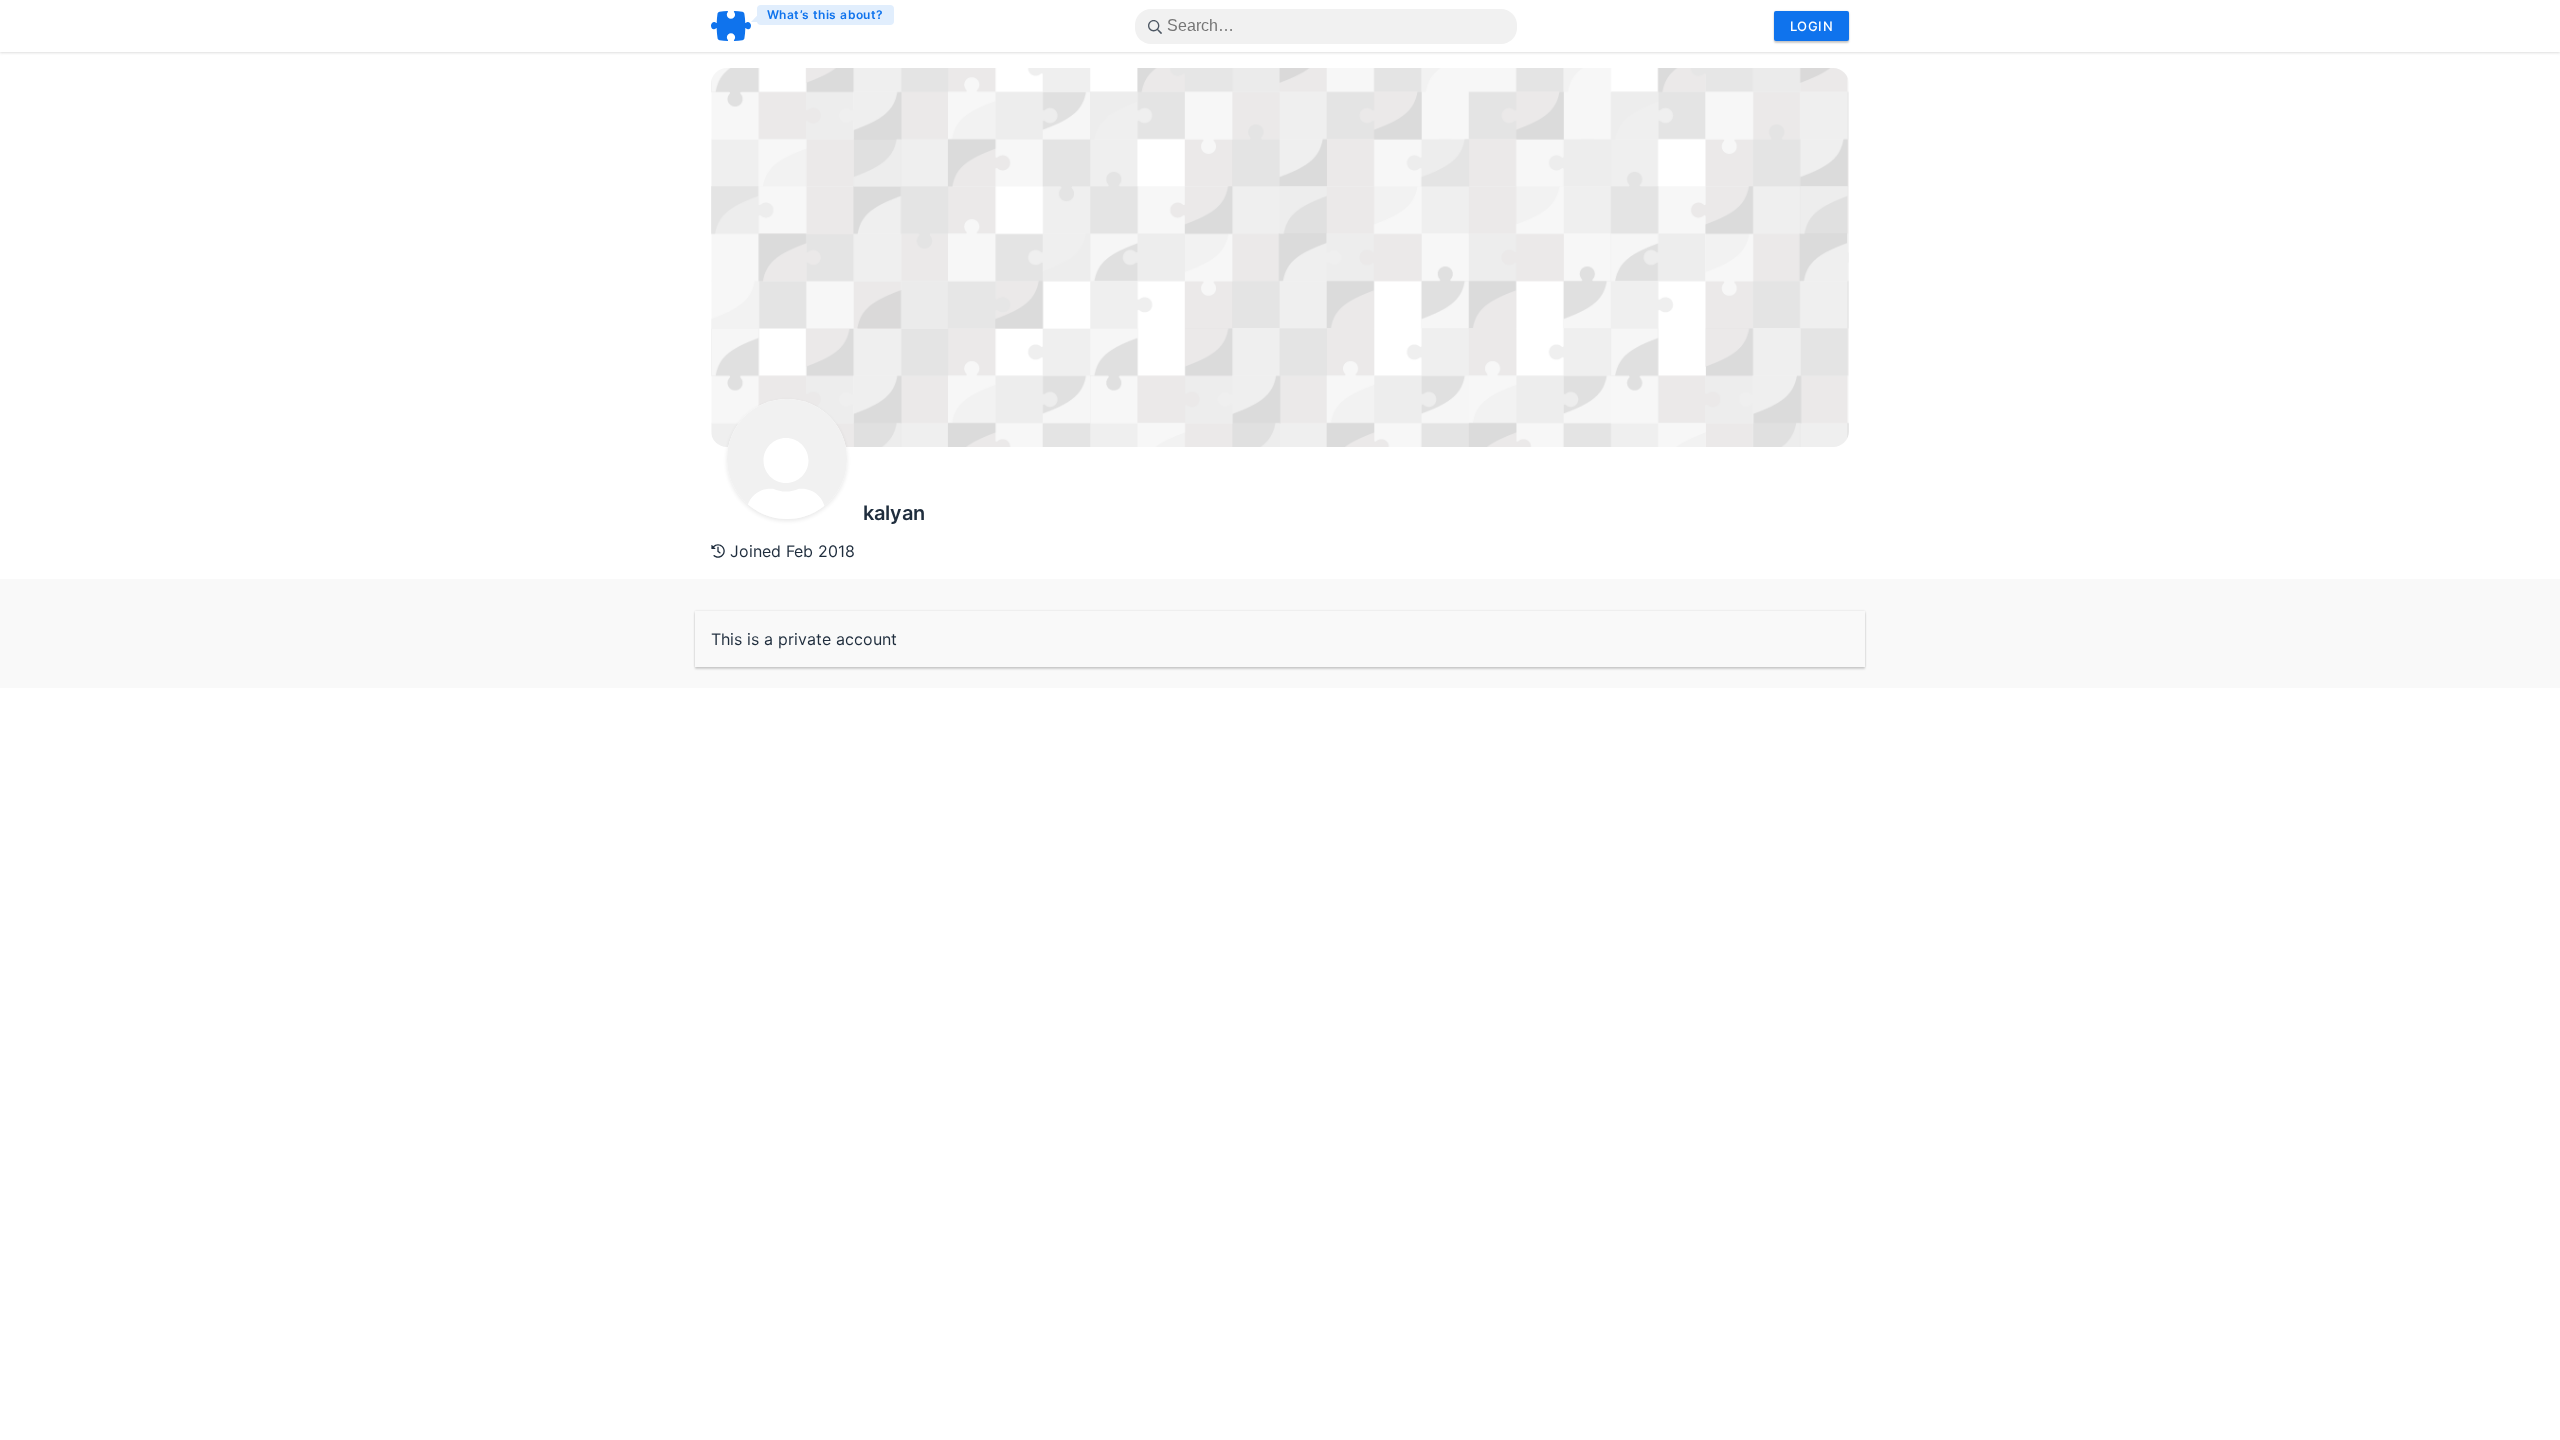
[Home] (803, 26)
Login (1811, 26)
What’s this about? (825, 14)
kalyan (894, 513)
